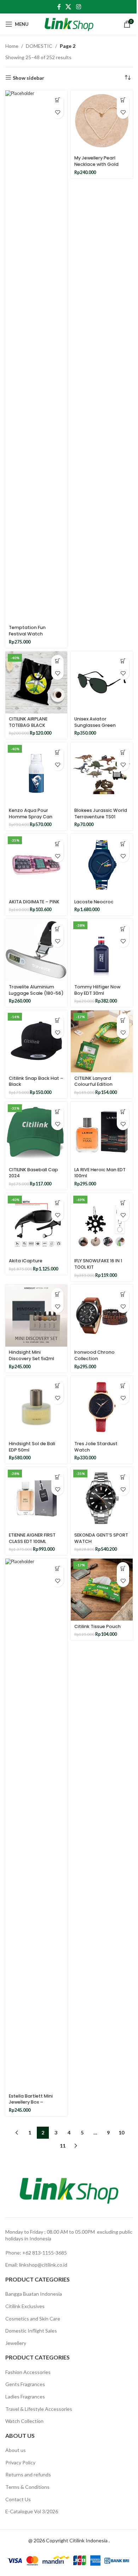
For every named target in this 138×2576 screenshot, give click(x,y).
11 (63, 2146)
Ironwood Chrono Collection (94, 1355)
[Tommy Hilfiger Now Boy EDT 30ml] (102, 950)
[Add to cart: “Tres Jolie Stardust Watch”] (123, 1386)
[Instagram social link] (78, 7)
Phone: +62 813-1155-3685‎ (36, 2253)
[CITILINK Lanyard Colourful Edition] (102, 1041)
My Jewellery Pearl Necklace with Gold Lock (96, 164)
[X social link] (68, 7)
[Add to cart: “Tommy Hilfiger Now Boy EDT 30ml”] (123, 929)
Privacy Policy (20, 2462)
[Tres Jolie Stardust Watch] (102, 1407)
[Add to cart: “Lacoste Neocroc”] (123, 844)
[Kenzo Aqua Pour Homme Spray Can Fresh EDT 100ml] (36, 773)
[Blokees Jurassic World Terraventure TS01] (102, 773)
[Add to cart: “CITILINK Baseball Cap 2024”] (57, 1112)
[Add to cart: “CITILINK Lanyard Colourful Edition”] (123, 1020)
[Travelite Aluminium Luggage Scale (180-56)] (36, 950)
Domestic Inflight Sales (31, 2331)
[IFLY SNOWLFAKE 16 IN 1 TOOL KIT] (102, 1224)
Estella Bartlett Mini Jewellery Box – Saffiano (31, 2102)
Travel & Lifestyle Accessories (39, 2409)
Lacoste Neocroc (94, 902)
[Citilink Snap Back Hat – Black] (36, 1041)
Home (12, 46)
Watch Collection (24, 2421)
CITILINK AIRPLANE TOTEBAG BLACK (28, 722)
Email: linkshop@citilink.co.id (36, 2265)
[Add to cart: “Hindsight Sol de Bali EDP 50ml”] (57, 1386)
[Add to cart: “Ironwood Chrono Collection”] (123, 1294)
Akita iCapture (26, 1261)
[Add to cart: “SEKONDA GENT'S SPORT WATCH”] (123, 1477)
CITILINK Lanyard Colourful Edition (93, 1081)
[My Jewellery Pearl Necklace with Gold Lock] (102, 121)
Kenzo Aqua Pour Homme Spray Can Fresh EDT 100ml (31, 816)
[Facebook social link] (59, 7)
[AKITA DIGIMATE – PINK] (36, 865)
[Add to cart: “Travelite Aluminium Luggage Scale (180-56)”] (57, 929)
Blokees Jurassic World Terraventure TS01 (101, 813)
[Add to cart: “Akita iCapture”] (57, 1203)
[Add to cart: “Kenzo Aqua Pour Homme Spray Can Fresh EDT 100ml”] (57, 752)
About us (16, 2450)
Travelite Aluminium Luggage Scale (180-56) (36, 990)
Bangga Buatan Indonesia (34, 2294)
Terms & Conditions (27, 2487)
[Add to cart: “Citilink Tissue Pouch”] (123, 1568)
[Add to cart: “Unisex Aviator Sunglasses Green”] (123, 661)
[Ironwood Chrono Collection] (102, 1316)
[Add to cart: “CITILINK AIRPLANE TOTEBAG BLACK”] (57, 661)
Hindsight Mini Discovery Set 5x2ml (31, 1355)
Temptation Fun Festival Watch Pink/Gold (27, 634)
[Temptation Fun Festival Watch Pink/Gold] (36, 356)
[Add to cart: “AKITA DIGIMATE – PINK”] (57, 844)
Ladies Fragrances (25, 2397)
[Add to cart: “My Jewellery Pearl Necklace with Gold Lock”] (123, 100)
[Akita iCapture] (36, 1224)
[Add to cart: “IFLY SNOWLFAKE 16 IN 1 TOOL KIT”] (123, 1203)
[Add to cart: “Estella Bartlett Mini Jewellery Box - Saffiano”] (57, 1568)
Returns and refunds (28, 2474)
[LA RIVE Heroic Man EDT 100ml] (102, 1133)
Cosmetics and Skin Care (33, 2319)
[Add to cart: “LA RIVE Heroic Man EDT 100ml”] (123, 1112)
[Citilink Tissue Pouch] (102, 1590)
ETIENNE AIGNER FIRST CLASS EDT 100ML (32, 1538)
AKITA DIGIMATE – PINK (34, 902)
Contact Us (18, 2499)
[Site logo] (69, 24)
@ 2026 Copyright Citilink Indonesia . (69, 2540)
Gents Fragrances (25, 2384)
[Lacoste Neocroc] (102, 865)
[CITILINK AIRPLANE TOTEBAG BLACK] (36, 682)
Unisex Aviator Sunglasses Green (95, 722)
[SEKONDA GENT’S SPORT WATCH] (102, 1498)
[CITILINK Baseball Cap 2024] (36, 1133)
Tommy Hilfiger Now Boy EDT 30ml (97, 990)
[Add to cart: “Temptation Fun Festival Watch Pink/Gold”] (57, 100)
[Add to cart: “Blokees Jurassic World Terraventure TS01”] (123, 752)
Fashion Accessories (28, 2372)
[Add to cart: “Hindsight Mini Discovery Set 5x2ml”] (57, 1294)
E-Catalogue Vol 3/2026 (32, 2511)
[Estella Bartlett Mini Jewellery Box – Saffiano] (36, 1824)
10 (121, 2132)
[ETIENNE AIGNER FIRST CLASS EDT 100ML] (36, 1498)
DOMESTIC (39, 46)
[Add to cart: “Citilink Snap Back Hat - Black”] (57, 1020)
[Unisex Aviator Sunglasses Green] (102, 682)
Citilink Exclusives (25, 2306)
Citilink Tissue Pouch (97, 1626)
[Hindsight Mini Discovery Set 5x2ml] (36, 1316)
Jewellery (16, 2343)
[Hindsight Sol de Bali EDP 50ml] (36, 1407)
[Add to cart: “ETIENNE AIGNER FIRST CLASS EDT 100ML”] (57, 1477)
